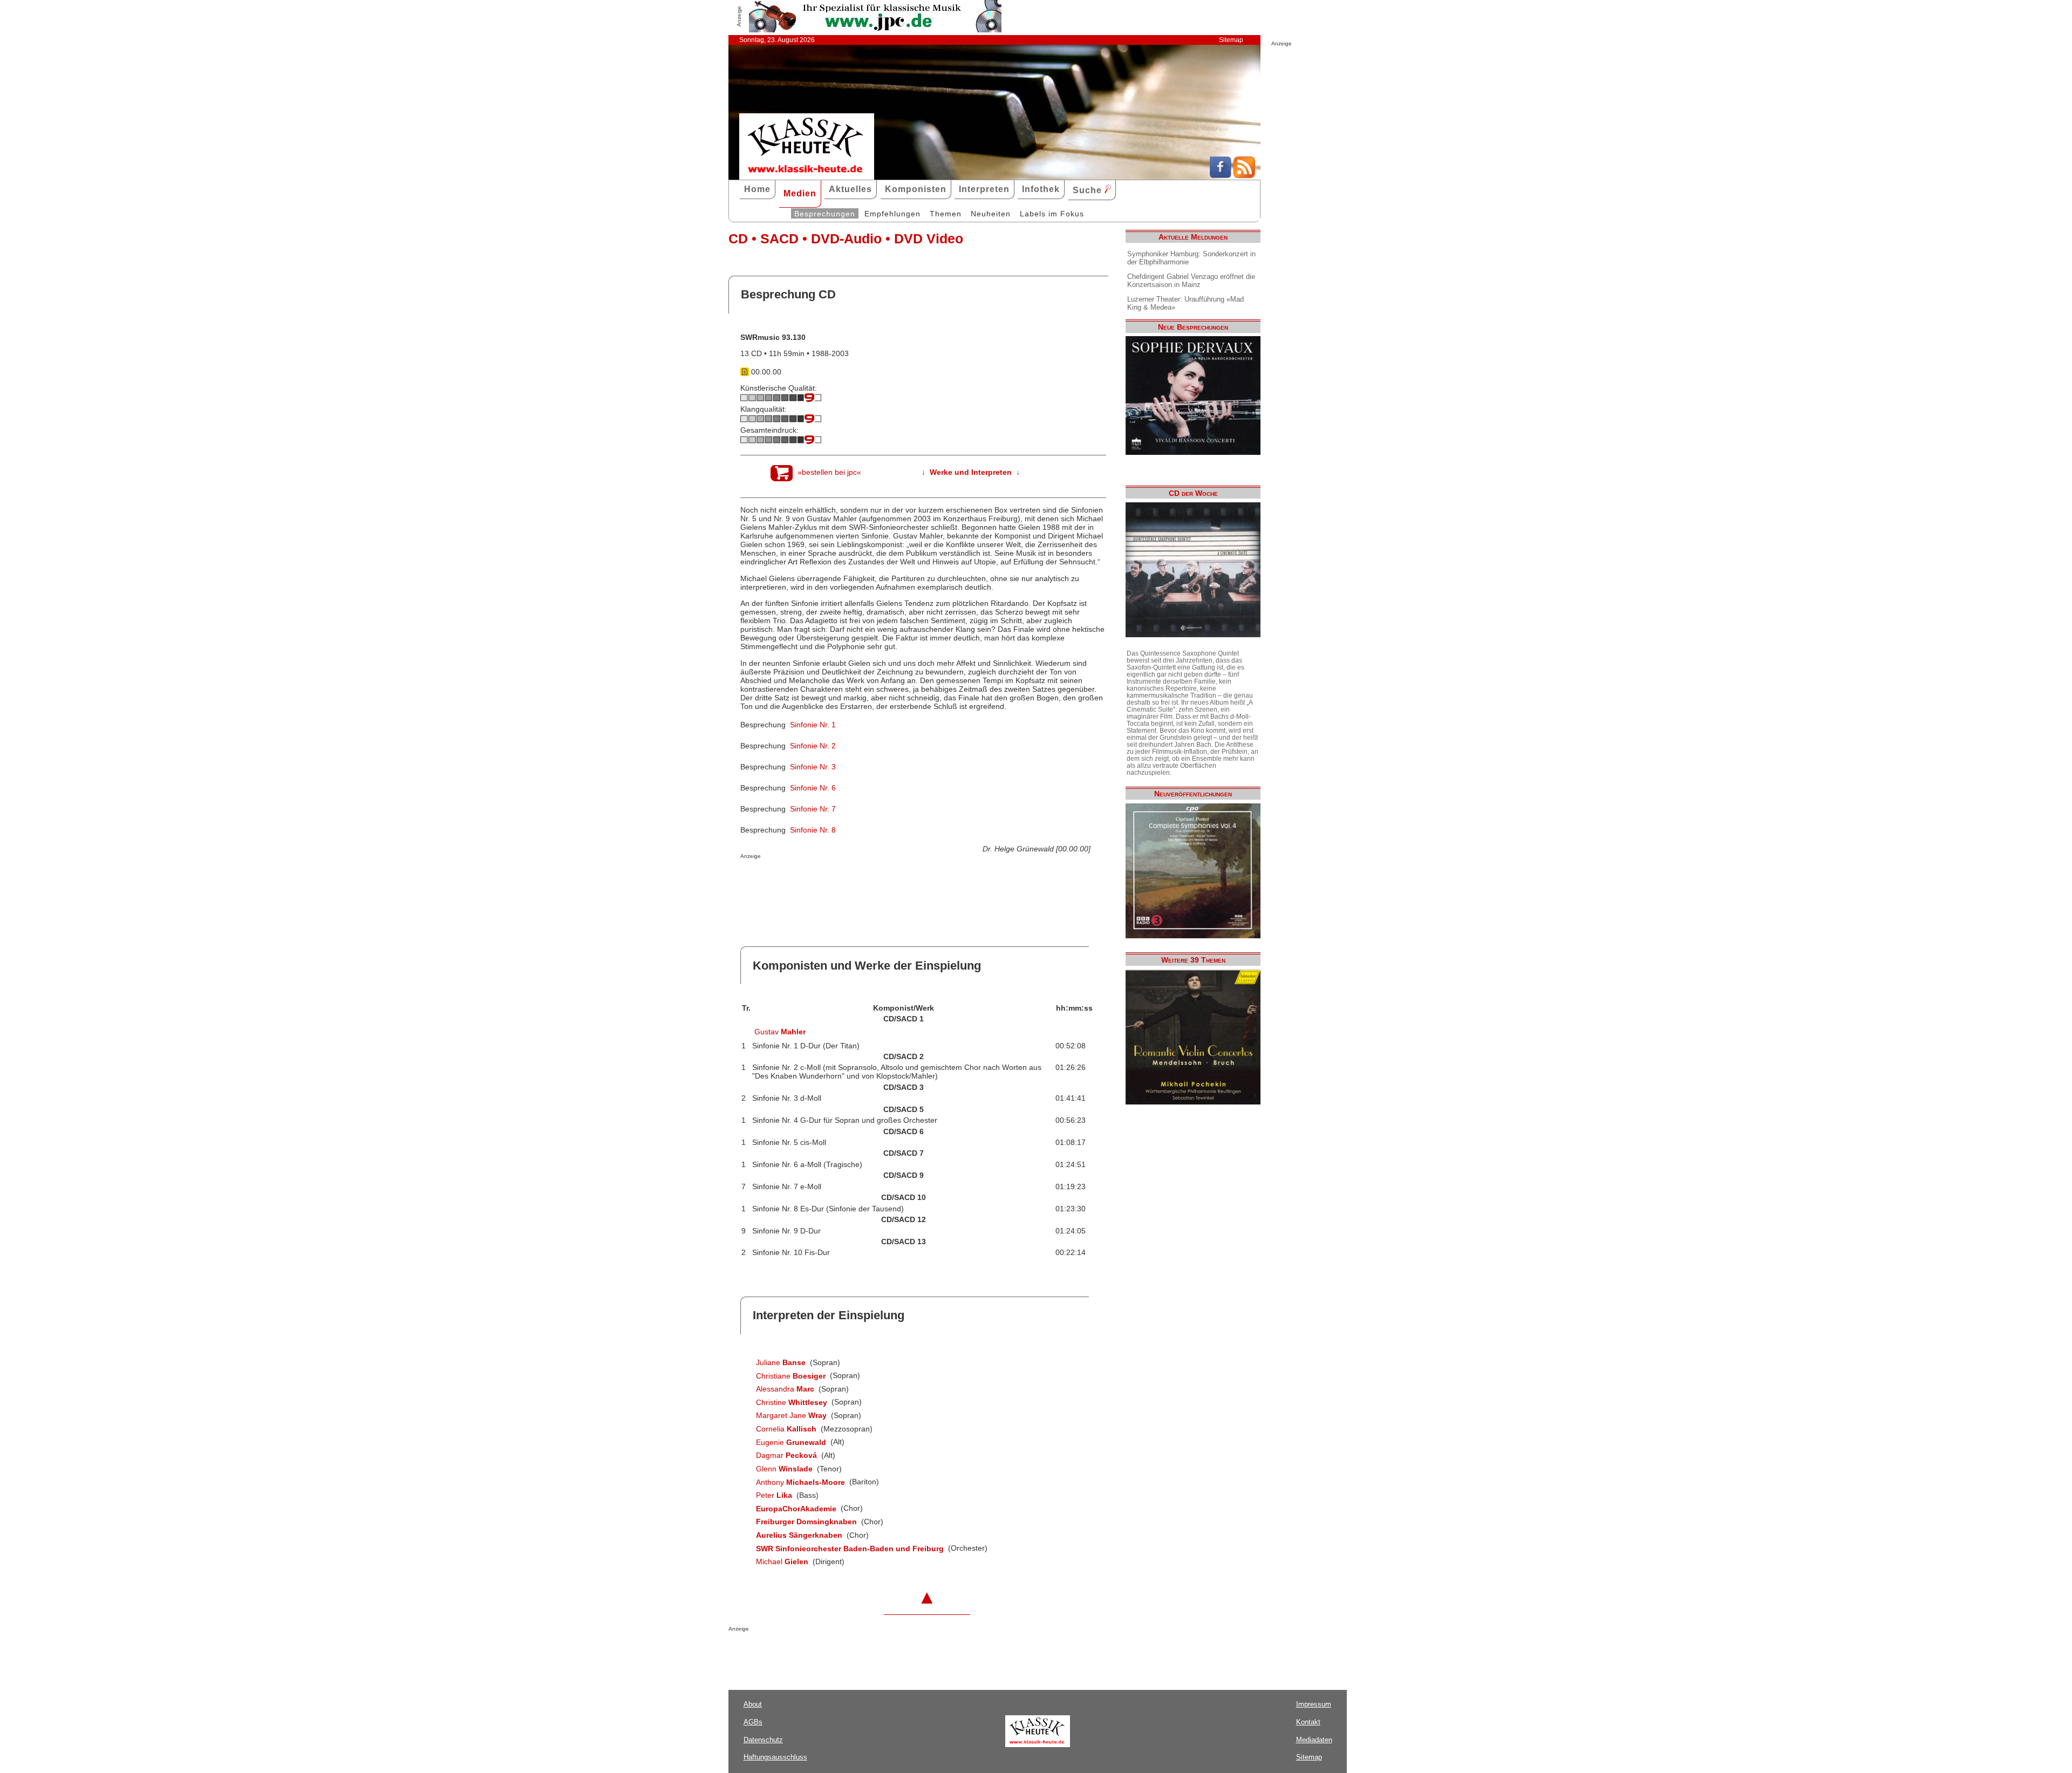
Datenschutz (763, 1740)
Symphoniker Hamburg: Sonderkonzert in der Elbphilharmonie (1191, 258)
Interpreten (984, 189)
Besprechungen (825, 214)
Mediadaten (1314, 1740)
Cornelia (786, 1429)
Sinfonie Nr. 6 (813, 788)
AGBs (753, 1722)
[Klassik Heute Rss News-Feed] (1244, 175)
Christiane (791, 1376)
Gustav (780, 1032)
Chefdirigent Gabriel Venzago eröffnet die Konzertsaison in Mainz (1191, 281)
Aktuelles (850, 189)
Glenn (784, 1469)
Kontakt (1308, 1722)
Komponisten (916, 189)
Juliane (781, 1362)
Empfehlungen (892, 214)
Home (757, 189)
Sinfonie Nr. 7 (813, 809)
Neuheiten (991, 214)
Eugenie (791, 1442)
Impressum (1314, 1704)
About (753, 1704)
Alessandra (785, 1389)
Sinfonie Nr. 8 (813, 830)
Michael (782, 1561)
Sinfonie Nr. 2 (813, 746)
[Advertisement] (867, 881)
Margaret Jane (791, 1415)
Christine (792, 1402)
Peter (774, 1495)
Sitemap (1231, 40)
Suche (1089, 190)
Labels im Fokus (1052, 214)
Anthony (800, 1482)
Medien (800, 193)
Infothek (1041, 189)
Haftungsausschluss (775, 1757)
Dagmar (786, 1455)
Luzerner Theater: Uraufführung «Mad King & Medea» (1185, 303)
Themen (946, 214)
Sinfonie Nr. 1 (813, 725)
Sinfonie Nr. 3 (813, 767)
